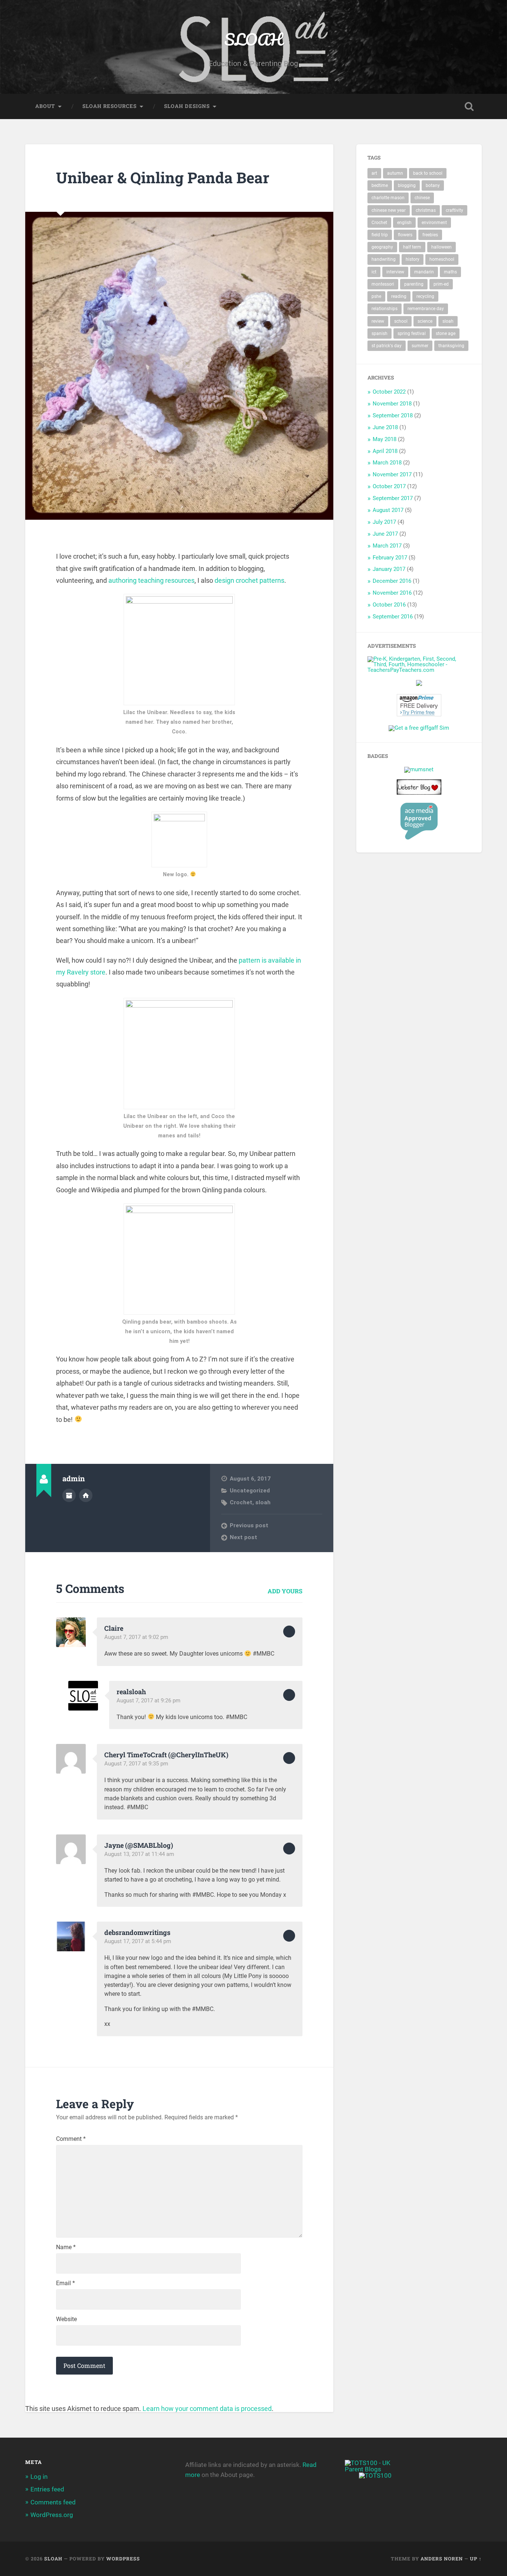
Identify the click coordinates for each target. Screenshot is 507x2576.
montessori (383, 284)
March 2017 (387, 546)
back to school (428, 173)
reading (399, 296)
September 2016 (393, 617)
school (401, 321)
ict (374, 272)
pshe (376, 296)
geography (382, 247)
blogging (407, 185)
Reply (289, 1632)
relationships (385, 309)
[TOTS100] (375, 2475)
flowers (405, 235)
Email (66, 2283)
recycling (425, 296)
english (404, 223)
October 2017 (389, 486)
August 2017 (388, 510)
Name (66, 2247)
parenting (414, 284)
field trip (380, 235)
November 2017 (392, 474)
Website (66, 2319)
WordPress (123, 2559)
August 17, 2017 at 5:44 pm (138, 1941)
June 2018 (385, 427)
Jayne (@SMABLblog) (139, 1845)
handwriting (384, 259)
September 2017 (393, 498)
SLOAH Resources (109, 106)
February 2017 (390, 558)
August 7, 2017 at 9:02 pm (136, 1637)
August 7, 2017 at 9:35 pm (136, 1764)
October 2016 (389, 605)
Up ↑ (476, 2559)
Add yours (285, 1591)
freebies (430, 235)
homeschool (442, 259)
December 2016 (392, 581)
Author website (86, 1495)
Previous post (249, 1525)
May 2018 (385, 439)
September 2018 (393, 415)
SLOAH (253, 39)
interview (395, 272)
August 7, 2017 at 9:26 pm (148, 1701)
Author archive (69, 1495)
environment (434, 223)
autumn (395, 173)
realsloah (131, 1692)
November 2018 (392, 404)
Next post (243, 1537)
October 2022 (389, 392)
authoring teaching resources (151, 580)
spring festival (412, 333)
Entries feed (47, 2489)
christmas (426, 210)
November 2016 (392, 593)
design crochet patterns (249, 580)
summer (420, 346)
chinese (422, 198)
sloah (263, 1502)
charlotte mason (388, 198)
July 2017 (384, 522)
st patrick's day (387, 346)
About (45, 106)
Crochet (241, 1502)
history (413, 259)
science (425, 321)
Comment (71, 2139)
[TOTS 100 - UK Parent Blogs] (375, 2469)
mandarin (424, 272)
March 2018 (387, 463)
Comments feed (53, 2502)
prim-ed (441, 284)
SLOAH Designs (187, 106)
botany (433, 185)
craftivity (454, 210)
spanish (380, 333)
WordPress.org (52, 2515)
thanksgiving (451, 346)
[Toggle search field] (469, 106)
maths (450, 272)
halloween (441, 247)
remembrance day (426, 309)
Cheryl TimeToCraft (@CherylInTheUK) (166, 1755)
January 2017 (389, 569)
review (378, 321)
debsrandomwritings (137, 1932)
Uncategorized (250, 1491)
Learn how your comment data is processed (207, 2409)
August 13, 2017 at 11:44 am (139, 1854)
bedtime (380, 185)
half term (412, 247)
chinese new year (389, 210)
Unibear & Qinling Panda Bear (163, 178)
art (374, 173)
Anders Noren (442, 2559)
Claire (114, 1628)
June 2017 (385, 534)
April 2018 (385, 451)
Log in (39, 2477)
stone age (446, 333)
